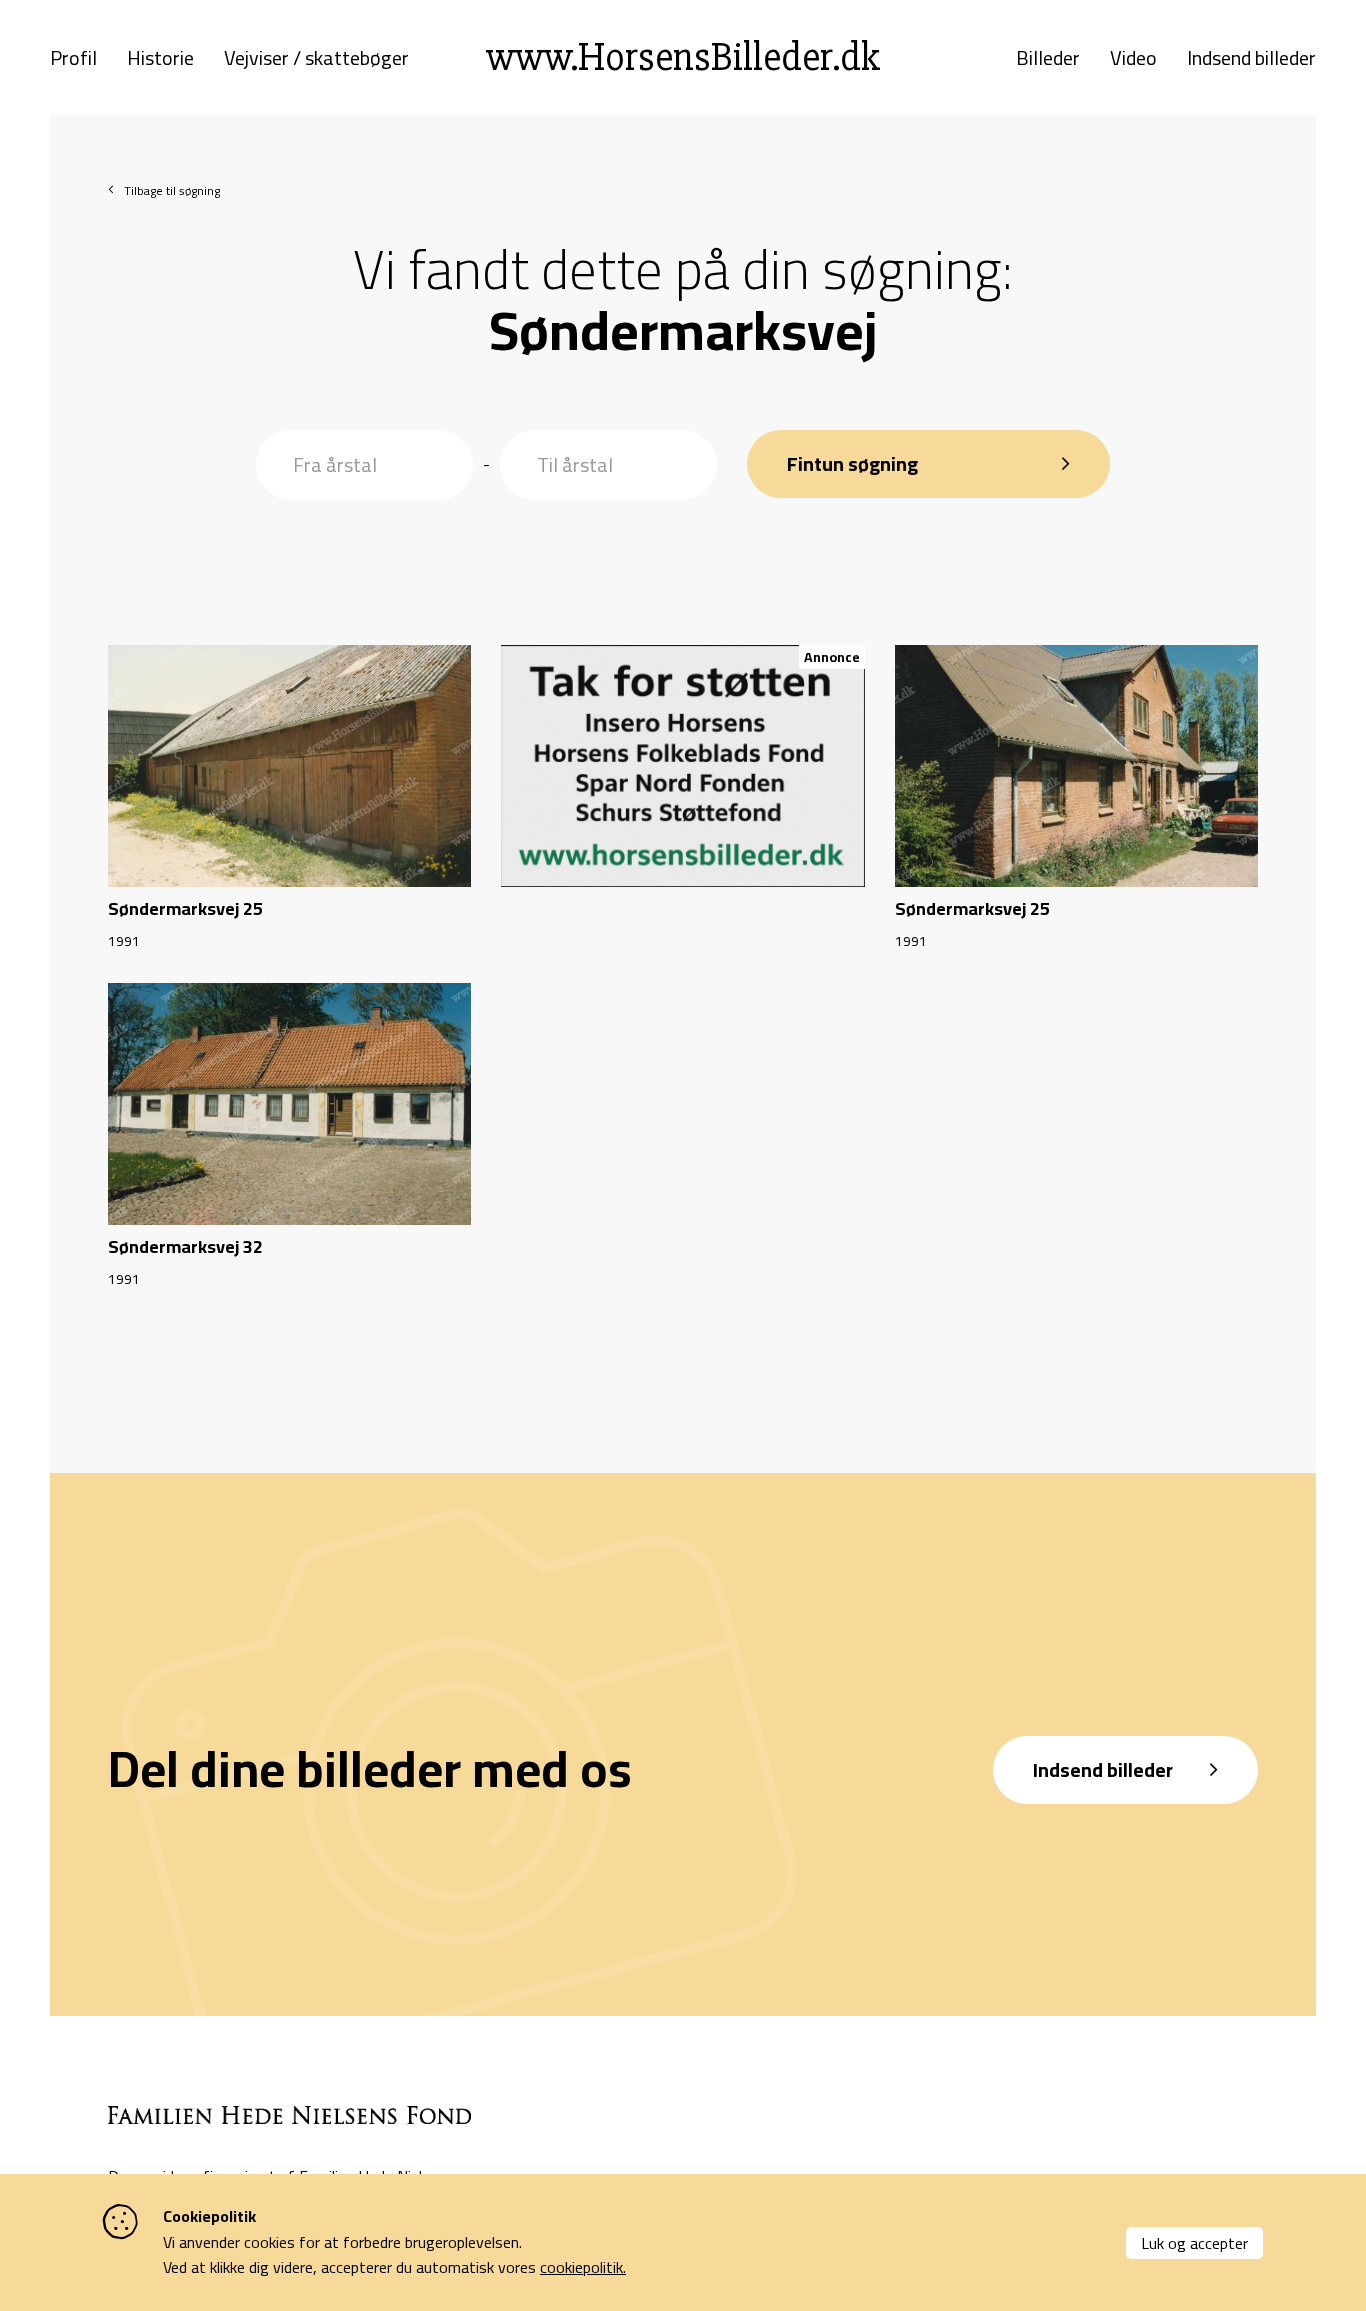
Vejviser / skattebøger (316, 58)
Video (1133, 58)
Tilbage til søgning (172, 190)
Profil (73, 58)
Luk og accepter (1194, 2243)
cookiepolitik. (583, 2267)
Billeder (1048, 58)
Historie (160, 58)
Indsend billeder (1251, 58)
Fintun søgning (852, 463)
